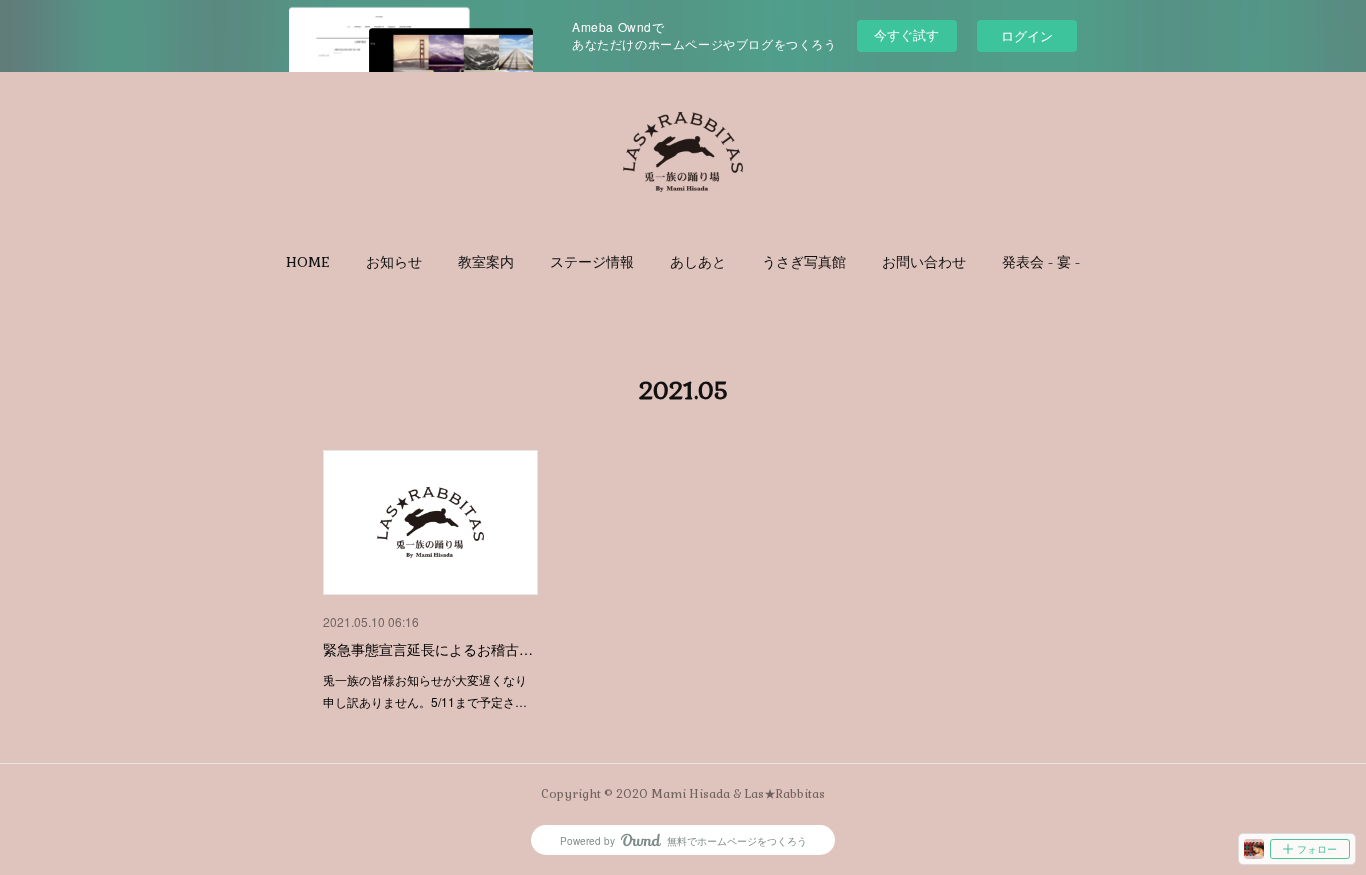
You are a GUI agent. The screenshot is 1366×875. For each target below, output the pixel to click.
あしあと (698, 262)
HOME (308, 262)
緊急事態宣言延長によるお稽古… (428, 649)
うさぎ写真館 (804, 262)
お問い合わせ (924, 262)
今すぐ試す (906, 34)
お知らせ (394, 262)
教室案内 (486, 262)
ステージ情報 (592, 262)
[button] (308, 262)
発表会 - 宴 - (1041, 262)
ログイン (1027, 35)
